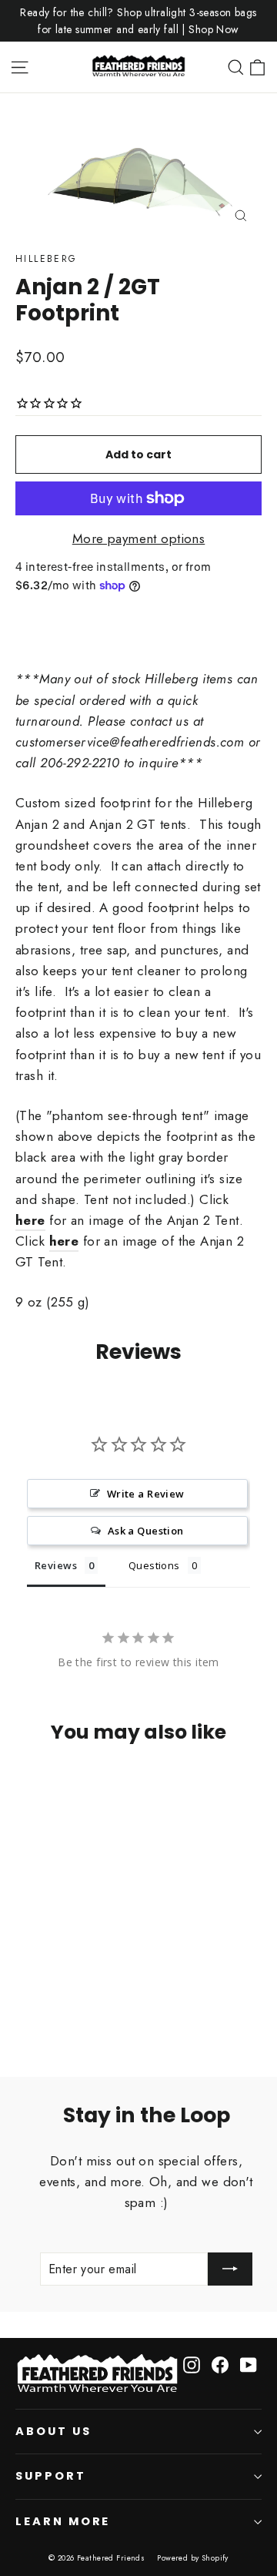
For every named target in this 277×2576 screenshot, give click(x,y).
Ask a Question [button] (146, 1531)
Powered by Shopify (193, 2558)
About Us (53, 2431)
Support (51, 2476)
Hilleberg (47, 259)
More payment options (139, 538)
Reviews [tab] (56, 1565)
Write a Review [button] (146, 1494)
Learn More (63, 2521)
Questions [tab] (154, 1565)
